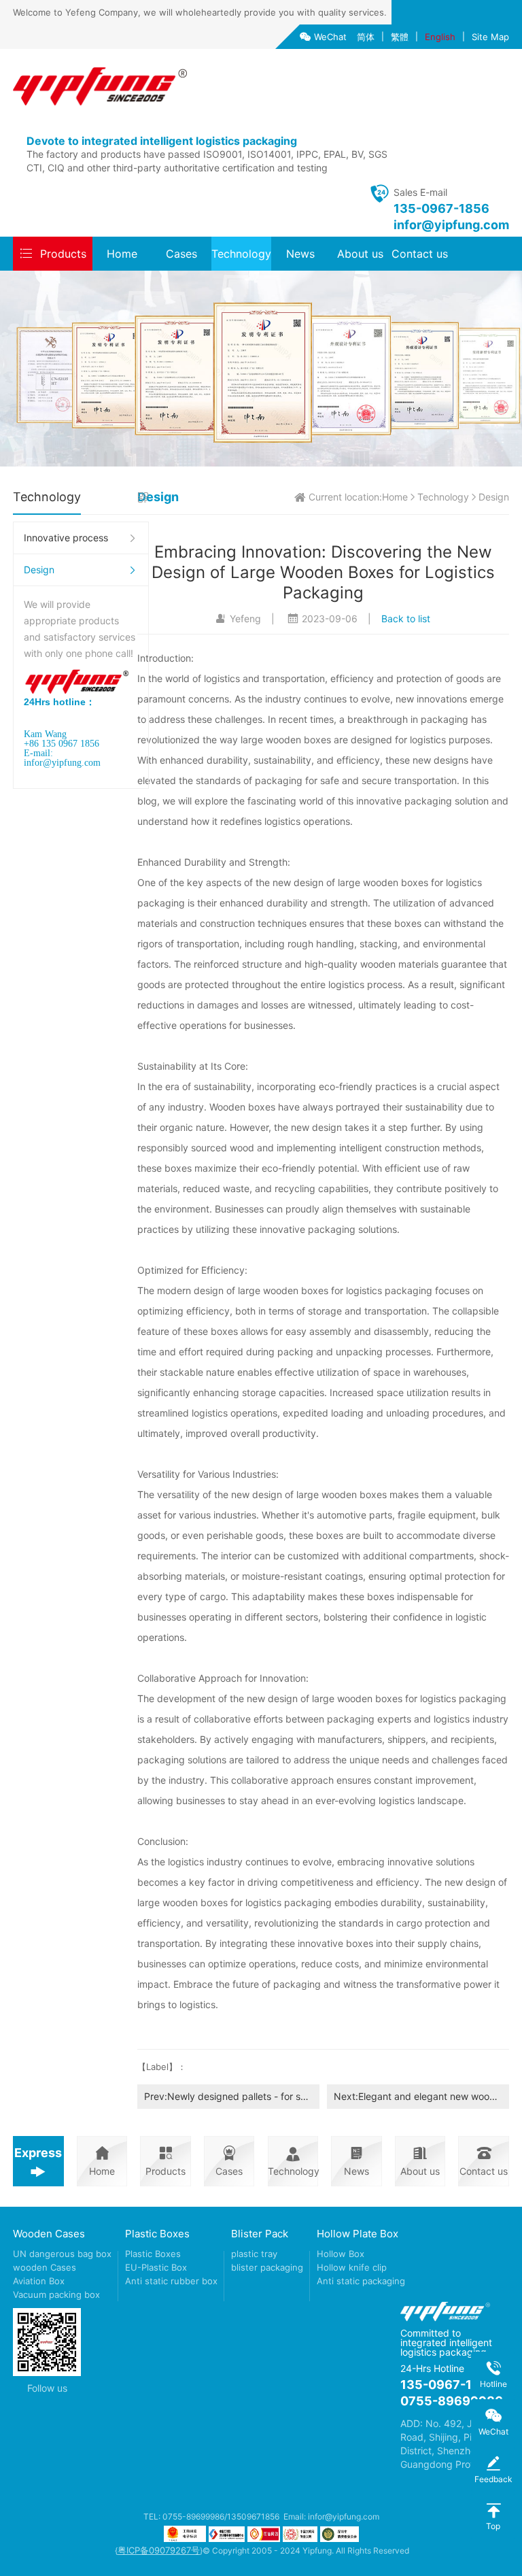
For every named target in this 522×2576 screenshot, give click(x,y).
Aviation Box (39, 2281)
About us (360, 254)
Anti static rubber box (171, 2281)
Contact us (420, 254)
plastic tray (254, 2254)
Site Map (490, 37)
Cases (181, 254)
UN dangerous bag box (62, 2254)
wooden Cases (45, 2267)
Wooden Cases (49, 2234)
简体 (366, 37)
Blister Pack (260, 2234)
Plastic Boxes (157, 2234)
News (300, 254)
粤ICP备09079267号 (159, 2550)
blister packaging (267, 2267)
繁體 (400, 37)
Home (122, 254)
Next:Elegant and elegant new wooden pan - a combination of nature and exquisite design (421, 2096)
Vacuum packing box (56, 2294)
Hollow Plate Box (358, 2234)
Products (63, 254)
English (440, 37)
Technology (241, 254)
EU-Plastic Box (156, 2267)
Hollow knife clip (352, 2267)
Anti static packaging (361, 2281)
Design (39, 570)
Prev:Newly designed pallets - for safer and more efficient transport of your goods (232, 2096)
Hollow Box (341, 2254)
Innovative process (66, 538)
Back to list (406, 618)
